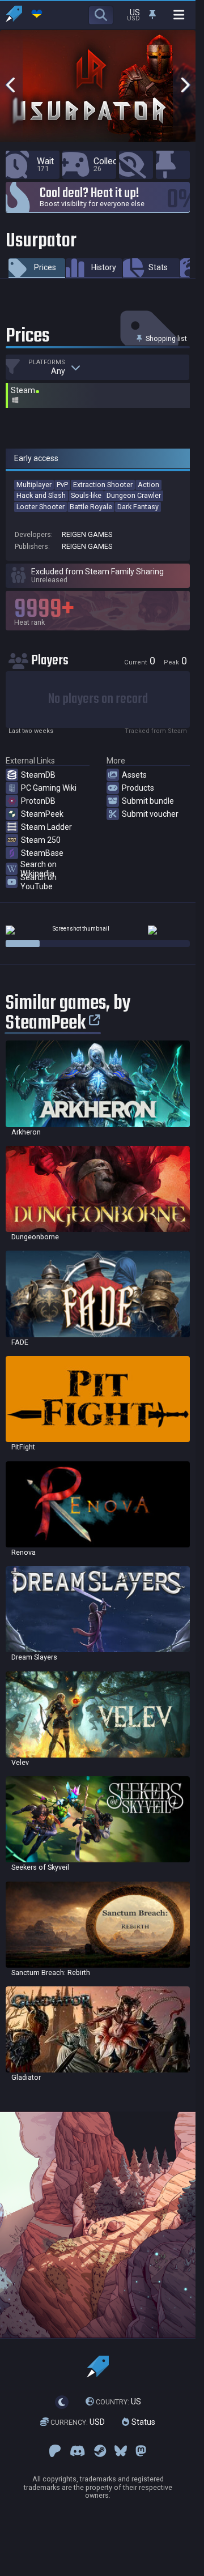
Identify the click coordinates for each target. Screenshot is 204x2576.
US (118, 2402)
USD (78, 2422)
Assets (134, 775)
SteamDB (38, 775)
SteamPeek (42, 814)
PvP (62, 485)
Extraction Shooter (103, 485)
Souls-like (86, 495)
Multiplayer (34, 485)
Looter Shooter (41, 507)
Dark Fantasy (138, 507)
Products (138, 788)
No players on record (98, 699)
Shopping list (165, 338)
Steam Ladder (46, 827)
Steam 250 (41, 840)
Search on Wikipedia (39, 869)
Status (142, 2422)
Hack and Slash (41, 495)
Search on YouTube (39, 882)
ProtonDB (38, 801)
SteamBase (42, 853)
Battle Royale (91, 507)
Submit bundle (148, 801)
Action (148, 485)
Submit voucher (150, 814)
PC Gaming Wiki (49, 788)
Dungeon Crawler (134, 495)
